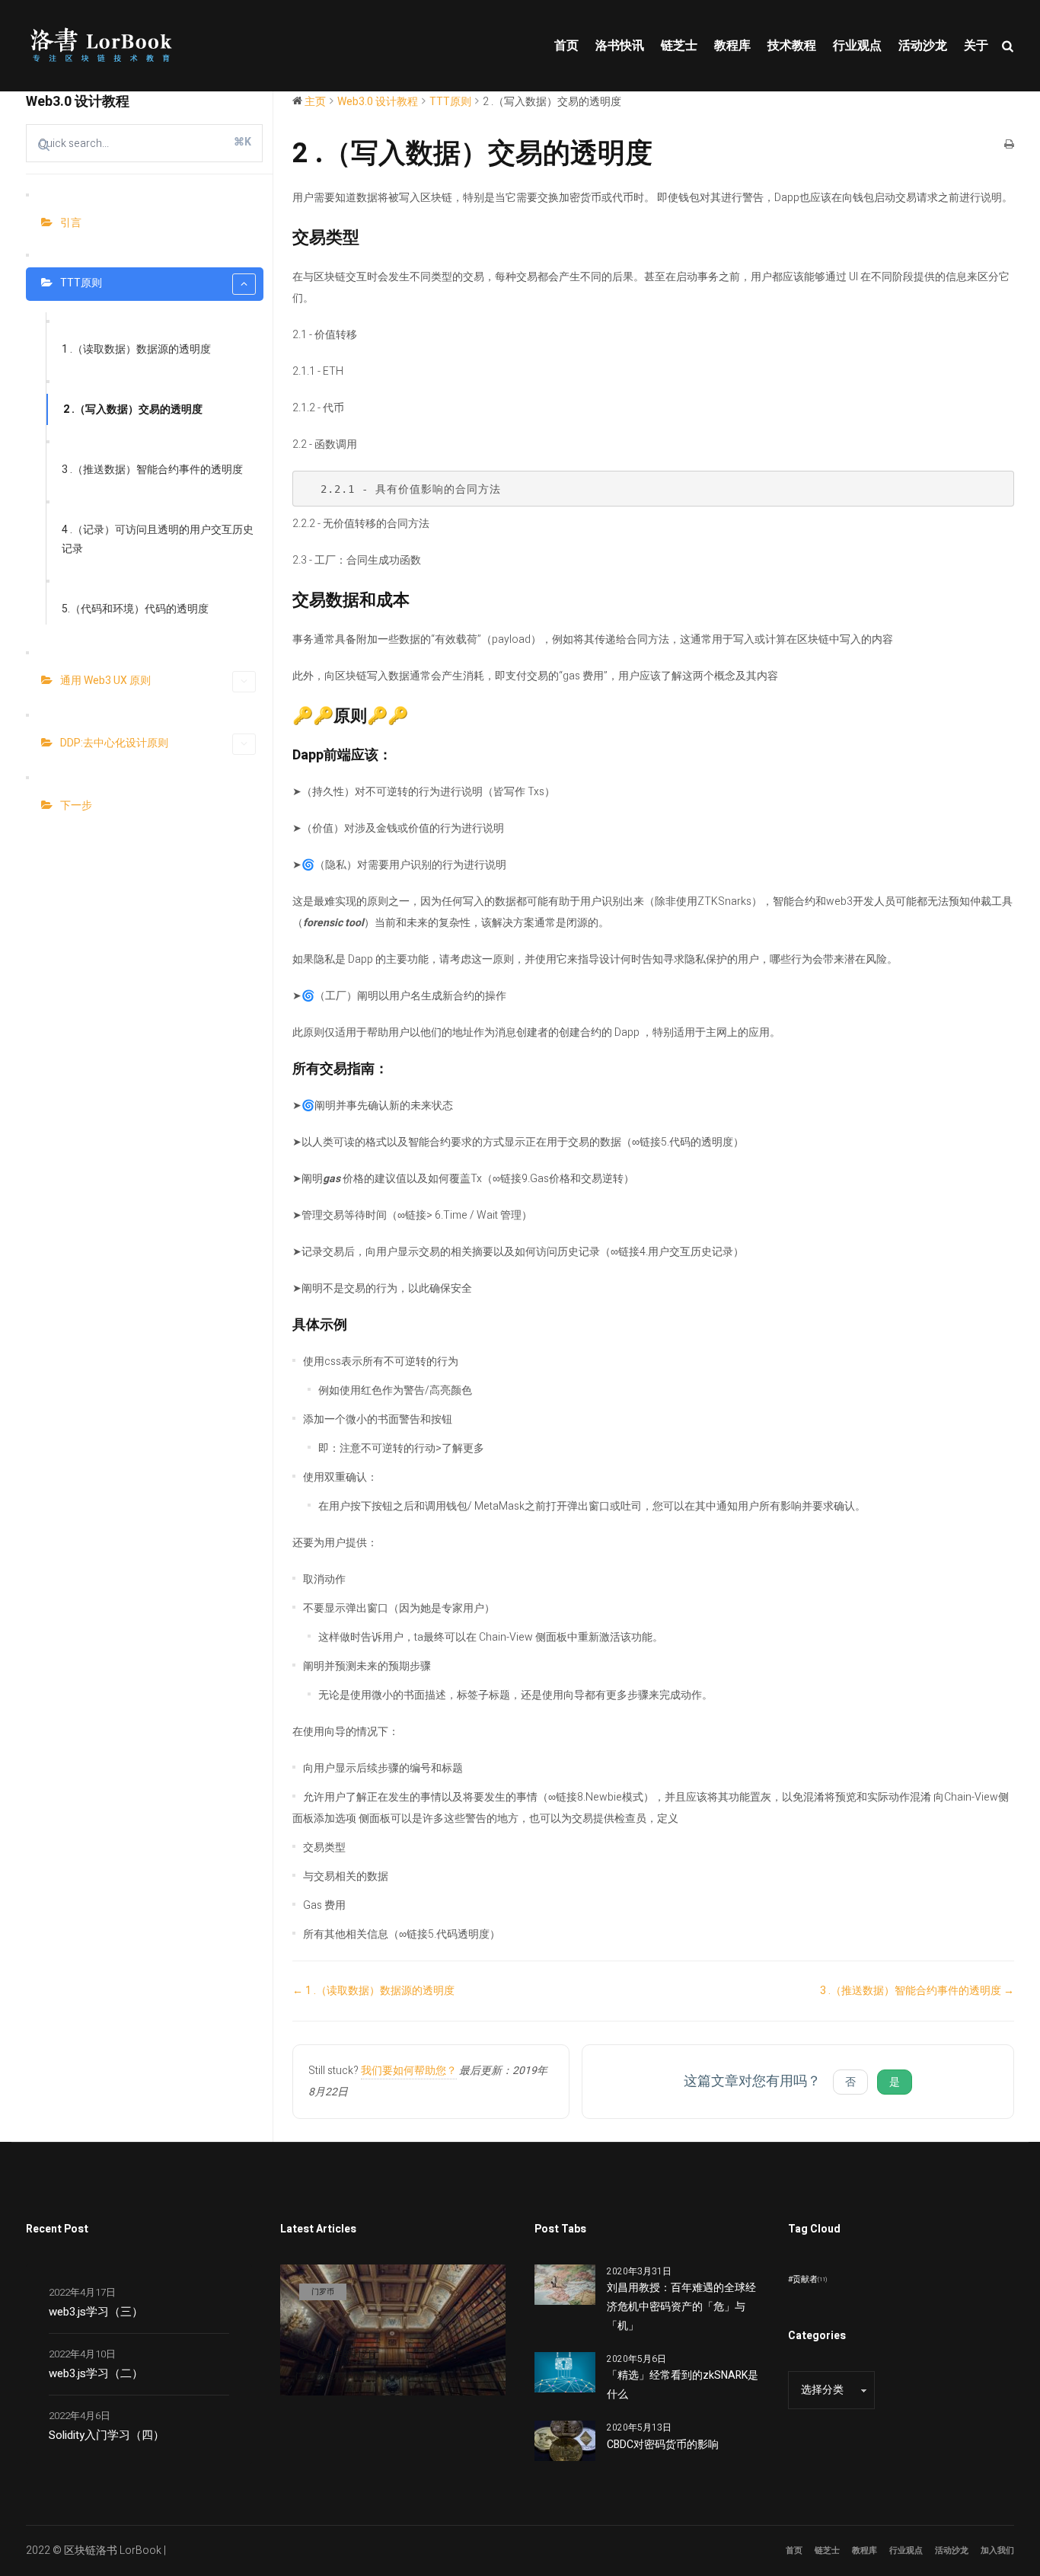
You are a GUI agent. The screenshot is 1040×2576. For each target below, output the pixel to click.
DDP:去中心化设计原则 (114, 743)
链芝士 (827, 2550)
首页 (794, 2550)
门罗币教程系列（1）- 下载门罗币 (353, 2376)
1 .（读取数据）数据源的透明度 (136, 349)
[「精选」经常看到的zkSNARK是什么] (565, 2371)
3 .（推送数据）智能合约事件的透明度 (152, 470)
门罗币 (323, 2292)
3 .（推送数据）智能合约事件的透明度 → (917, 1991)
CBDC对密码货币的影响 (663, 2445)
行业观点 (906, 2550)
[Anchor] (368, 238)
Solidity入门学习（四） (107, 2435)
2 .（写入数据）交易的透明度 (133, 409)
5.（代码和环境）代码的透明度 (135, 609)
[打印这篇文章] (1009, 145)
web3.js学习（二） (96, 2373)
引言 (71, 223)
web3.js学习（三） (96, 2312)
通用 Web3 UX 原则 (105, 681)
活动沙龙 (952, 2550)
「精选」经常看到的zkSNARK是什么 (683, 2385)
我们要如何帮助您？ (409, 2071)
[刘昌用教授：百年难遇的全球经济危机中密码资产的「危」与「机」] (565, 2284)
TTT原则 (81, 283)
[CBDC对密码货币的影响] (565, 2440)
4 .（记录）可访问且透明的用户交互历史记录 (158, 539)
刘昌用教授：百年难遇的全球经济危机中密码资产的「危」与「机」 (681, 2307)
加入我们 (997, 2550)
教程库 (865, 2550)
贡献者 (810, 2279)
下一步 (76, 805)
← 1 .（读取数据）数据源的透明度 (373, 1991)
